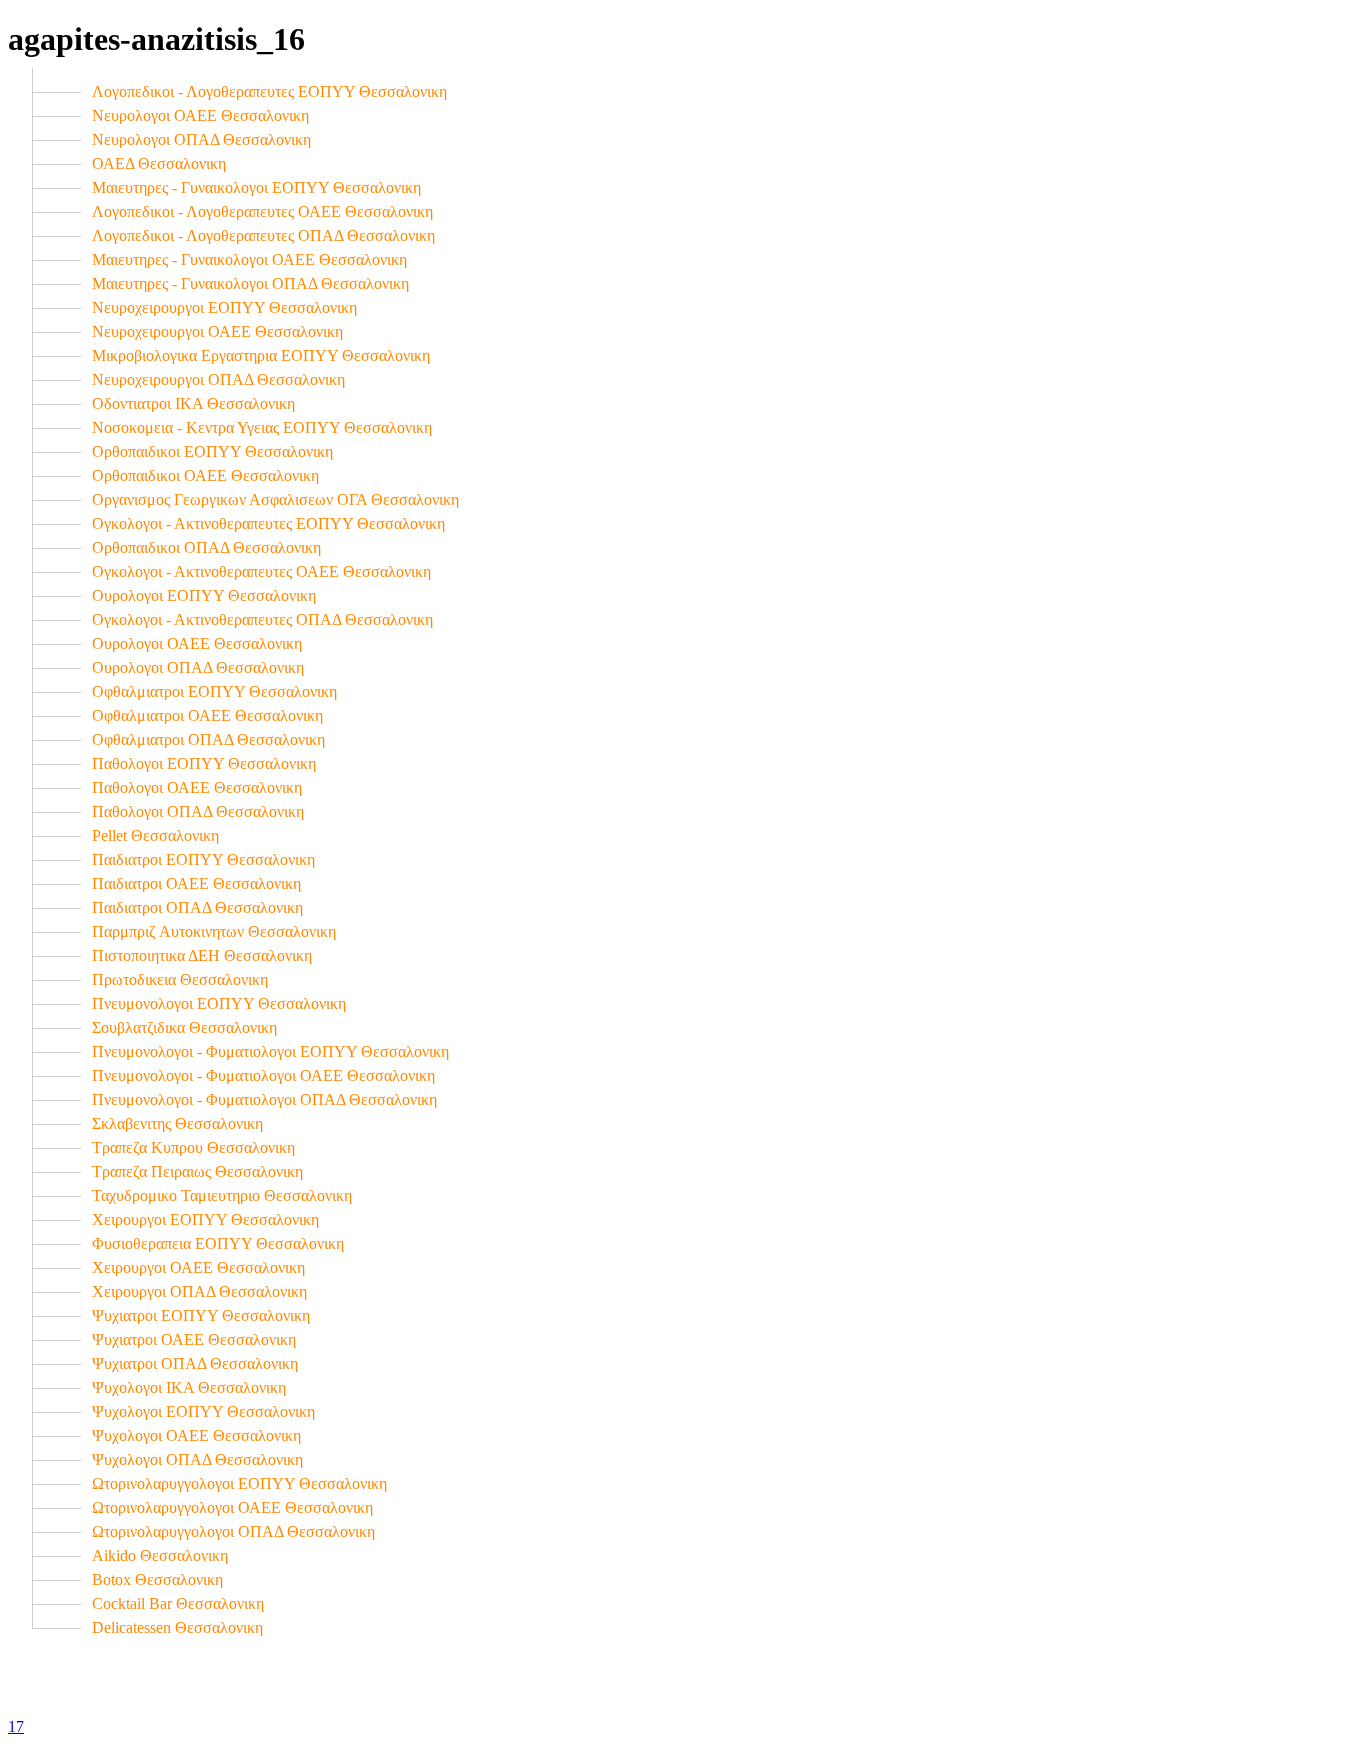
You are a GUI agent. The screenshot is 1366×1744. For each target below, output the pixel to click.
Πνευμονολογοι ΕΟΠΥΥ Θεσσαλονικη (219, 1003)
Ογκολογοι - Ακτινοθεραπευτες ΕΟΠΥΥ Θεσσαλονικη (268, 523)
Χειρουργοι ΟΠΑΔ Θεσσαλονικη (199, 1291)
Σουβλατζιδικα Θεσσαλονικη (184, 1027)
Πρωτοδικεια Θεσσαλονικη (180, 979)
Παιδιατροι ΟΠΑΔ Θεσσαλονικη (197, 907)
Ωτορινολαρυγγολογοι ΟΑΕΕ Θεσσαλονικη (232, 1507)
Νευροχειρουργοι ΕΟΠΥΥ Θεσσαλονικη (224, 307)
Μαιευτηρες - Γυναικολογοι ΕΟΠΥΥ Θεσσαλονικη (256, 187)
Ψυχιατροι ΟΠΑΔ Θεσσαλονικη (195, 1363)
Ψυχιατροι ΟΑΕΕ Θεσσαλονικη (194, 1339)
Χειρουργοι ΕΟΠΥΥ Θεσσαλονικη (205, 1219)
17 (16, 1726)
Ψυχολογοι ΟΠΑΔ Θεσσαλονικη (197, 1459)
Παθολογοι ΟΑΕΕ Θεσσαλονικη (197, 787)
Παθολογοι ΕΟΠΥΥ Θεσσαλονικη (204, 763)
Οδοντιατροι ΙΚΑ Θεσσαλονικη (193, 403)
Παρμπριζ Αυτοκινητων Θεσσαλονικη (214, 931)
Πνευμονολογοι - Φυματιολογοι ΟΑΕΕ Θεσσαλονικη (263, 1075)
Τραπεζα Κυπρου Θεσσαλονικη (193, 1147)
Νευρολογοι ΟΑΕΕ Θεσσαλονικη (200, 115)
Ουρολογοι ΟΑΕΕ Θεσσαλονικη (197, 643)
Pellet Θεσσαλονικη (155, 835)
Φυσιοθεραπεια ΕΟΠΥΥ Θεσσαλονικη (218, 1243)
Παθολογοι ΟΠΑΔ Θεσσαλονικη (198, 811)
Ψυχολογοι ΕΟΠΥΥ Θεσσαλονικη (203, 1411)
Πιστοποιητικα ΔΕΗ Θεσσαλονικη (202, 955)
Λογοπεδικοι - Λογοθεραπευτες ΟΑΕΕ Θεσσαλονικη (262, 211)
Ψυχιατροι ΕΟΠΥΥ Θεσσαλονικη (201, 1315)
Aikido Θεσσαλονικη (160, 1555)
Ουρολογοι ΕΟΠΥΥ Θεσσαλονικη (204, 595)
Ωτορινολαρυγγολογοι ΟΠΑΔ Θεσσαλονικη (233, 1531)
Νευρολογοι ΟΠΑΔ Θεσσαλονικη (201, 139)
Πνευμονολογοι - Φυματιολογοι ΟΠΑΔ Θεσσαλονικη (264, 1099)
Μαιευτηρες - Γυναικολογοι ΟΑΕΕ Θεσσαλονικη (249, 259)
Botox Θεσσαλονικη (157, 1579)
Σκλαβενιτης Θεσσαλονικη (177, 1123)
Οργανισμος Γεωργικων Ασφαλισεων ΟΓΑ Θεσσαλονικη (275, 499)
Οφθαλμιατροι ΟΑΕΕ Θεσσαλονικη (207, 715)
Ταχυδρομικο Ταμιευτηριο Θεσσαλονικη (222, 1195)
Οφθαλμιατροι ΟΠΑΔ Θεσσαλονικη (208, 739)
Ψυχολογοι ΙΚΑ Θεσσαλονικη (189, 1387)
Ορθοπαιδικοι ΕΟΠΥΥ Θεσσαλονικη (212, 451)
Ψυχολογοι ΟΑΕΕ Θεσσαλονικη (196, 1435)
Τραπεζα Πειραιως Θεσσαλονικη (197, 1171)
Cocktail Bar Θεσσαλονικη (178, 1603)
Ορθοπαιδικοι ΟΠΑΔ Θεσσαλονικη (206, 547)
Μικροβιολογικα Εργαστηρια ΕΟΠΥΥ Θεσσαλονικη (261, 355)
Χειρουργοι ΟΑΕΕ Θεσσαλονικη (198, 1267)
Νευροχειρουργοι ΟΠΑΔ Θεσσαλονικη (218, 379)
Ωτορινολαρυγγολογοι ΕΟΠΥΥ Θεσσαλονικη (239, 1483)
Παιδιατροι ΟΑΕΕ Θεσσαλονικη (196, 883)
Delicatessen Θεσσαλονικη (177, 1627)
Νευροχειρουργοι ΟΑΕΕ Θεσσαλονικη (217, 331)
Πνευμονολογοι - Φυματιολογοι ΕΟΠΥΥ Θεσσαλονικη (270, 1051)
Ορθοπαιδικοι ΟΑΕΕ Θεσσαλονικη (205, 475)
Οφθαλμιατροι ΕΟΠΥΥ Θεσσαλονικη (214, 691)
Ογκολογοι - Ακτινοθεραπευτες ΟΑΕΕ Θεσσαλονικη (261, 571)
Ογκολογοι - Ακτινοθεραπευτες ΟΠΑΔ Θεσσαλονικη (262, 619)
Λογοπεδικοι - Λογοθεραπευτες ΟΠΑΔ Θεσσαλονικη (263, 235)
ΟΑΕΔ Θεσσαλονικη (159, 163)
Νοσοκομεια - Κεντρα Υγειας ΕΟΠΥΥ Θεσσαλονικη (262, 427)
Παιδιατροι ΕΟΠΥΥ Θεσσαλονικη (203, 859)
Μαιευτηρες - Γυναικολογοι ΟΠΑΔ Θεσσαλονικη (250, 283)
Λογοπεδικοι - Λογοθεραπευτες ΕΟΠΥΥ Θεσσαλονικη (269, 91)
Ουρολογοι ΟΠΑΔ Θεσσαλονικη (198, 667)
